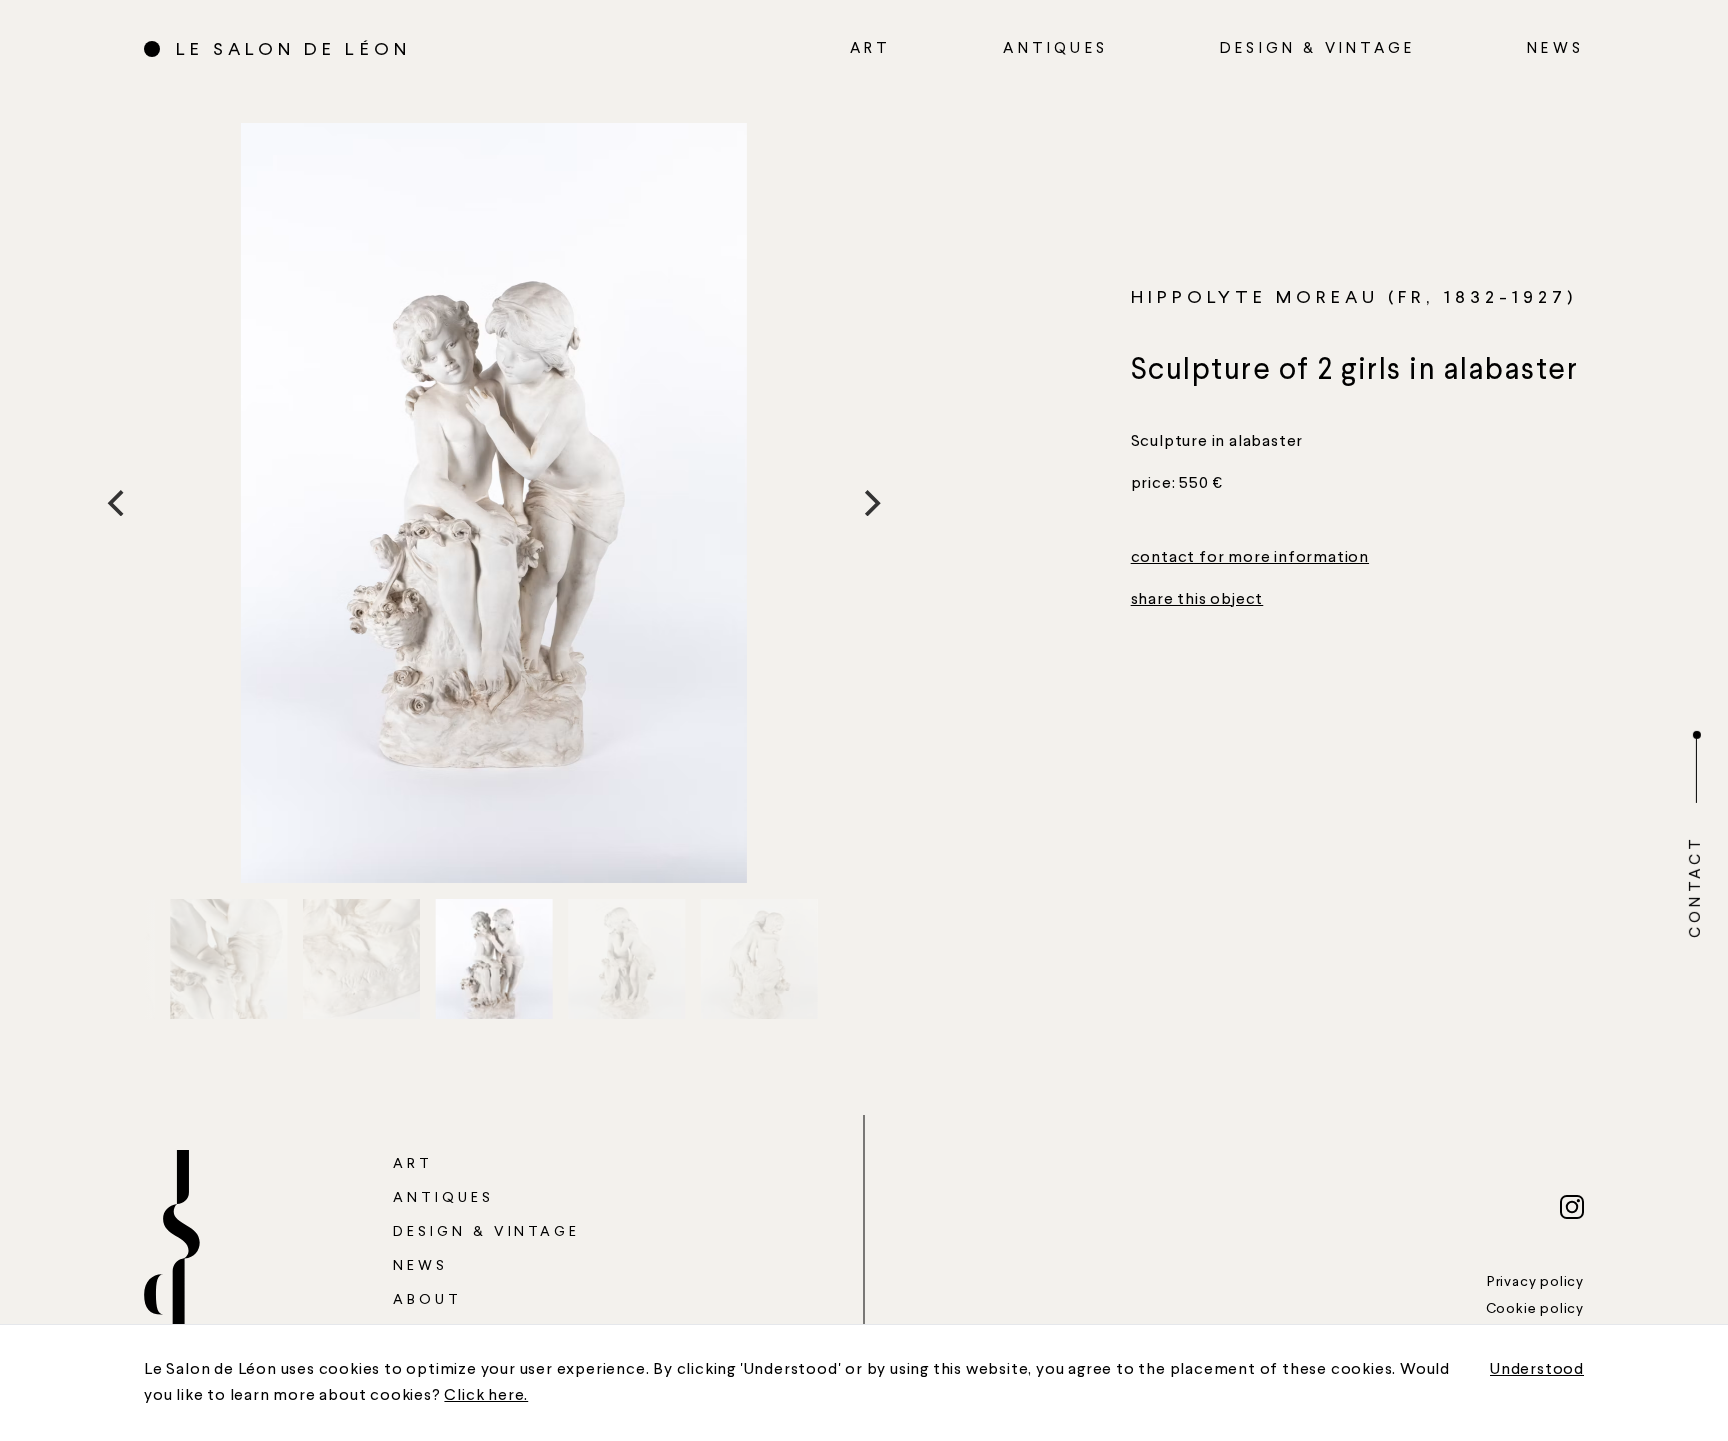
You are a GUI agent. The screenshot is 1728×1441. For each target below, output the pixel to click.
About (427, 1300)
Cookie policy (1535, 1309)
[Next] (870, 503)
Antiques (1055, 49)
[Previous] (118, 503)
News (1555, 49)
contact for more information (1250, 558)
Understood (1537, 1370)
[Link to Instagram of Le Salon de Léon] (1572, 1207)
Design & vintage (1317, 49)
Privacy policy (1535, 1282)
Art (871, 49)
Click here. (486, 1396)
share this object (1197, 600)
